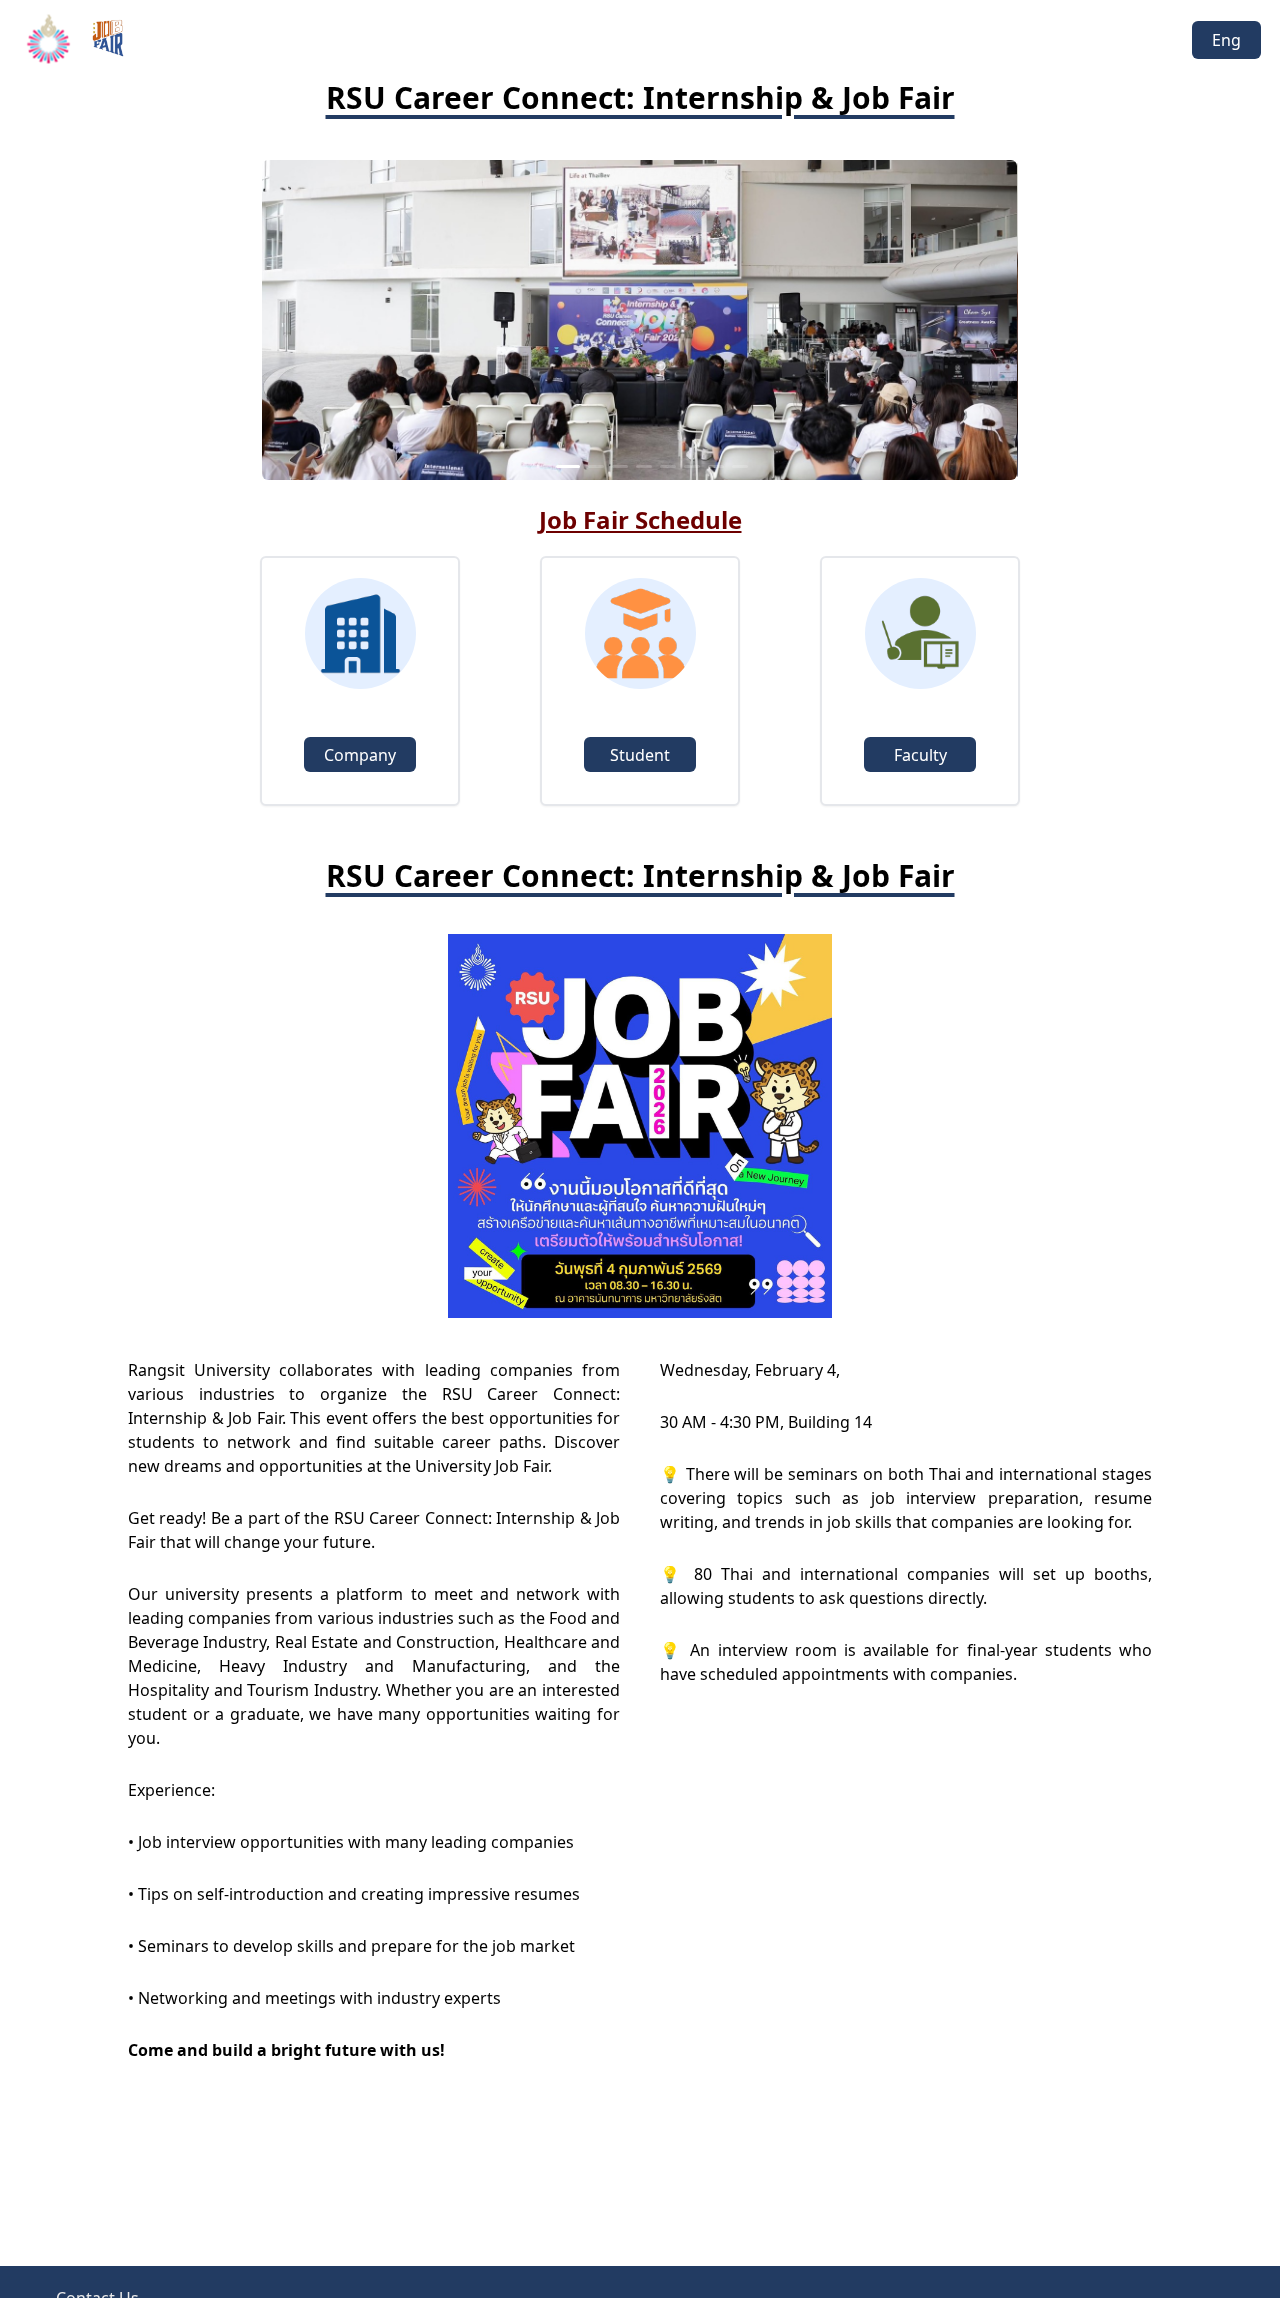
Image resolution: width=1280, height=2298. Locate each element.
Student (640, 755)
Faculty (920, 755)
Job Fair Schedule (640, 519)
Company (360, 755)
